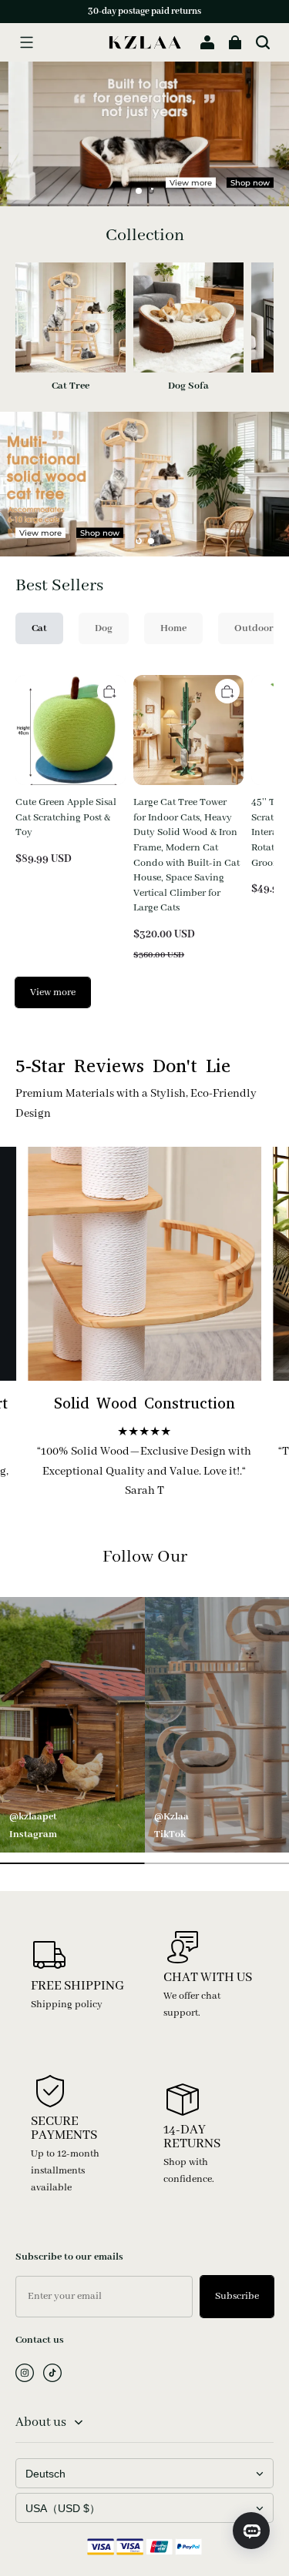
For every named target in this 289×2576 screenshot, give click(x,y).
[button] (26, 42)
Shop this (180, 534)
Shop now (250, 182)
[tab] (139, 191)
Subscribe (237, 2296)
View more (191, 182)
